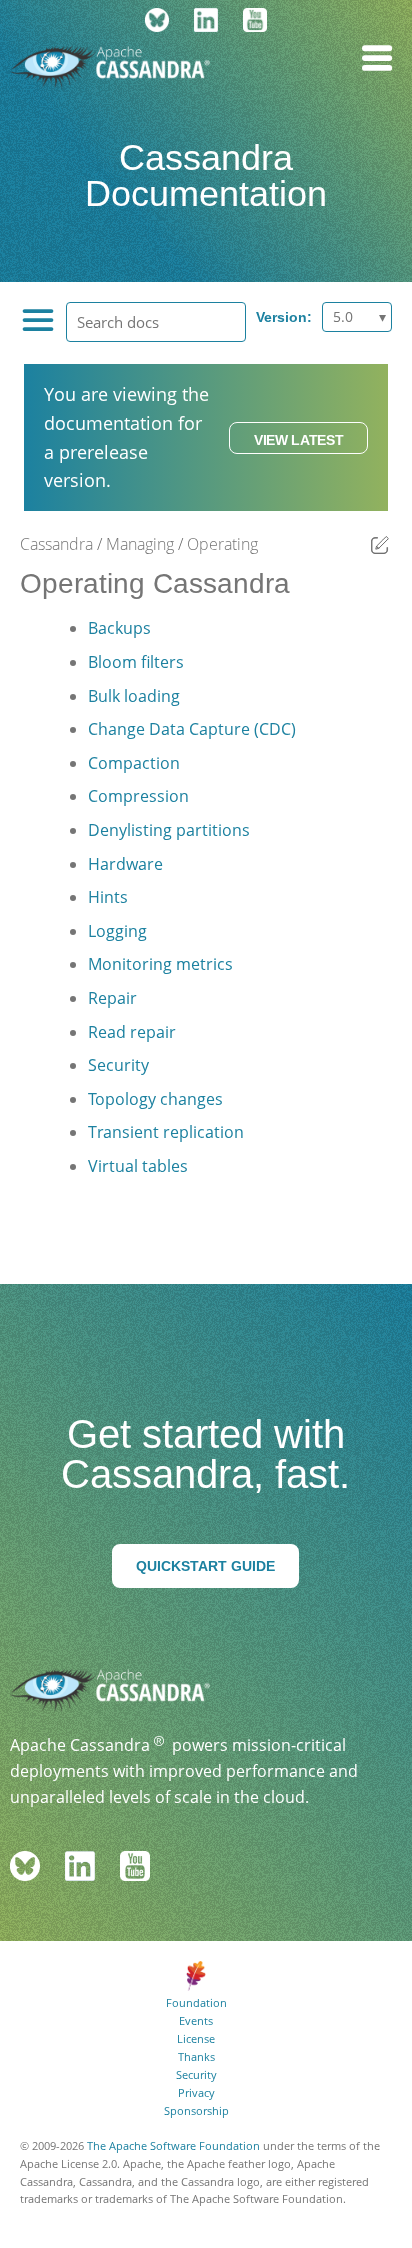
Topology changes (155, 1099)
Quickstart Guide (205, 1566)
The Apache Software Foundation (173, 2145)
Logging (117, 931)
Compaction (134, 763)
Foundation (196, 2002)
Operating (222, 544)
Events (196, 2020)
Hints (108, 897)
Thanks (196, 2056)
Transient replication (166, 1132)
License (196, 2038)
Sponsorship (196, 2110)
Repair (112, 998)
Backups (119, 628)
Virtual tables (138, 1166)
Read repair (132, 1032)
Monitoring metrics (160, 964)
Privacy (196, 2092)
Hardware (125, 864)
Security (118, 1065)
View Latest (298, 440)
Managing (140, 544)
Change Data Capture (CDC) (192, 729)
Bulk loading (134, 696)
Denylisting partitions (169, 830)
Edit (380, 545)
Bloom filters (136, 662)
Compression (138, 796)
